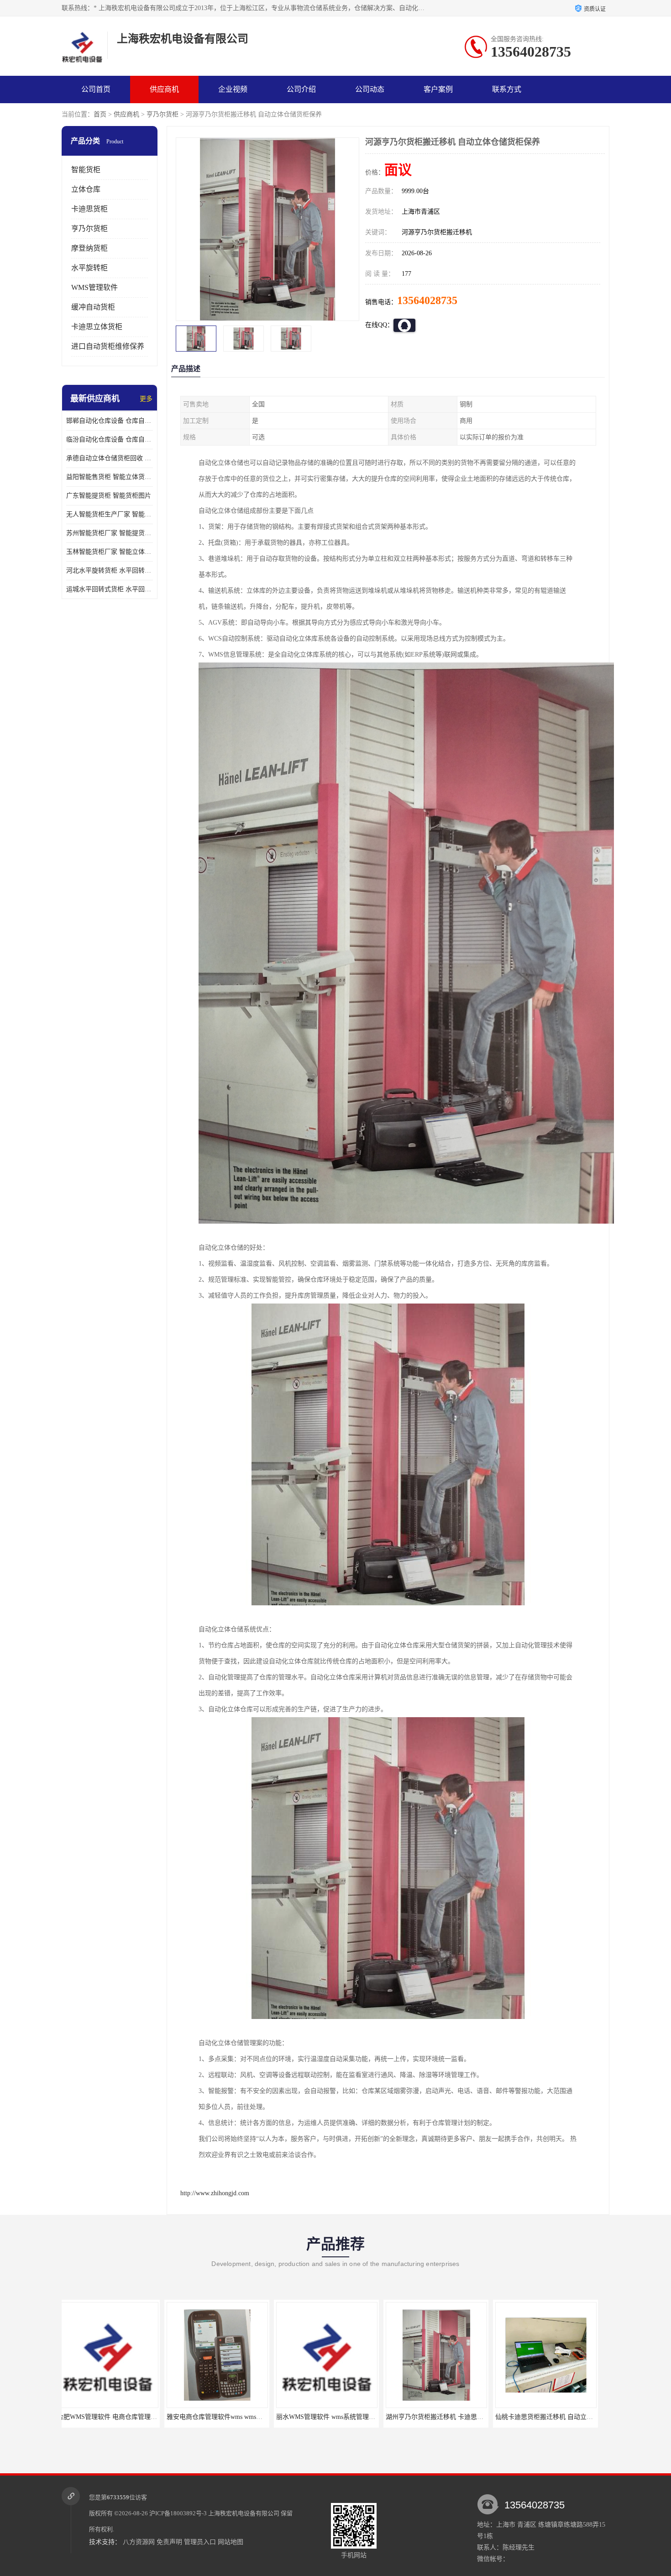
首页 (100, 114)
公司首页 (96, 89)
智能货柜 (86, 170)
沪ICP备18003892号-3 (178, 2513)
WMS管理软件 (94, 287)
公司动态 (370, 89)
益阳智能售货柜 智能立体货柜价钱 (110, 477)
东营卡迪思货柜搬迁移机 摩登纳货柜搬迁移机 (567, 2417)
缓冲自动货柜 (93, 307)
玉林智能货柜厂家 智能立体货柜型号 (110, 552)
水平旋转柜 (89, 268)
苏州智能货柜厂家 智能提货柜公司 (110, 533)
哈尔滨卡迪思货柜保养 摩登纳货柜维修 (448, 2417)
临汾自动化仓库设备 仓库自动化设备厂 (110, 439)
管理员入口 (200, 2542)
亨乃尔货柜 (163, 114)
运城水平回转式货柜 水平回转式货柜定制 (110, 589)
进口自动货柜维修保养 (108, 346)
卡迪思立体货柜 (97, 327)
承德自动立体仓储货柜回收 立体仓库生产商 (110, 458)
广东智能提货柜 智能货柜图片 (109, 496)
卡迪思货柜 (89, 209)
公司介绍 (301, 89)
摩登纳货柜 (89, 248)
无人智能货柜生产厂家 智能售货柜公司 (110, 514)
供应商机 (164, 89)
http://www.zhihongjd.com (215, 2193)
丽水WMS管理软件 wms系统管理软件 (117, 2417)
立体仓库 (86, 189)
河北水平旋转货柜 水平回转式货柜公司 (110, 570)
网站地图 (231, 2542)
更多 (146, 399)
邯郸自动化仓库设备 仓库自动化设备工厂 (110, 421)
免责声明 (169, 2542)
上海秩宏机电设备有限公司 (244, 2513)
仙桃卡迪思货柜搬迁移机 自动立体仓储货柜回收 (351, 2417)
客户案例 (438, 89)
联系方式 (507, 89)
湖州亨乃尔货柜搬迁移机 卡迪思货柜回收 (232, 2417)
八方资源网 (139, 2542)
